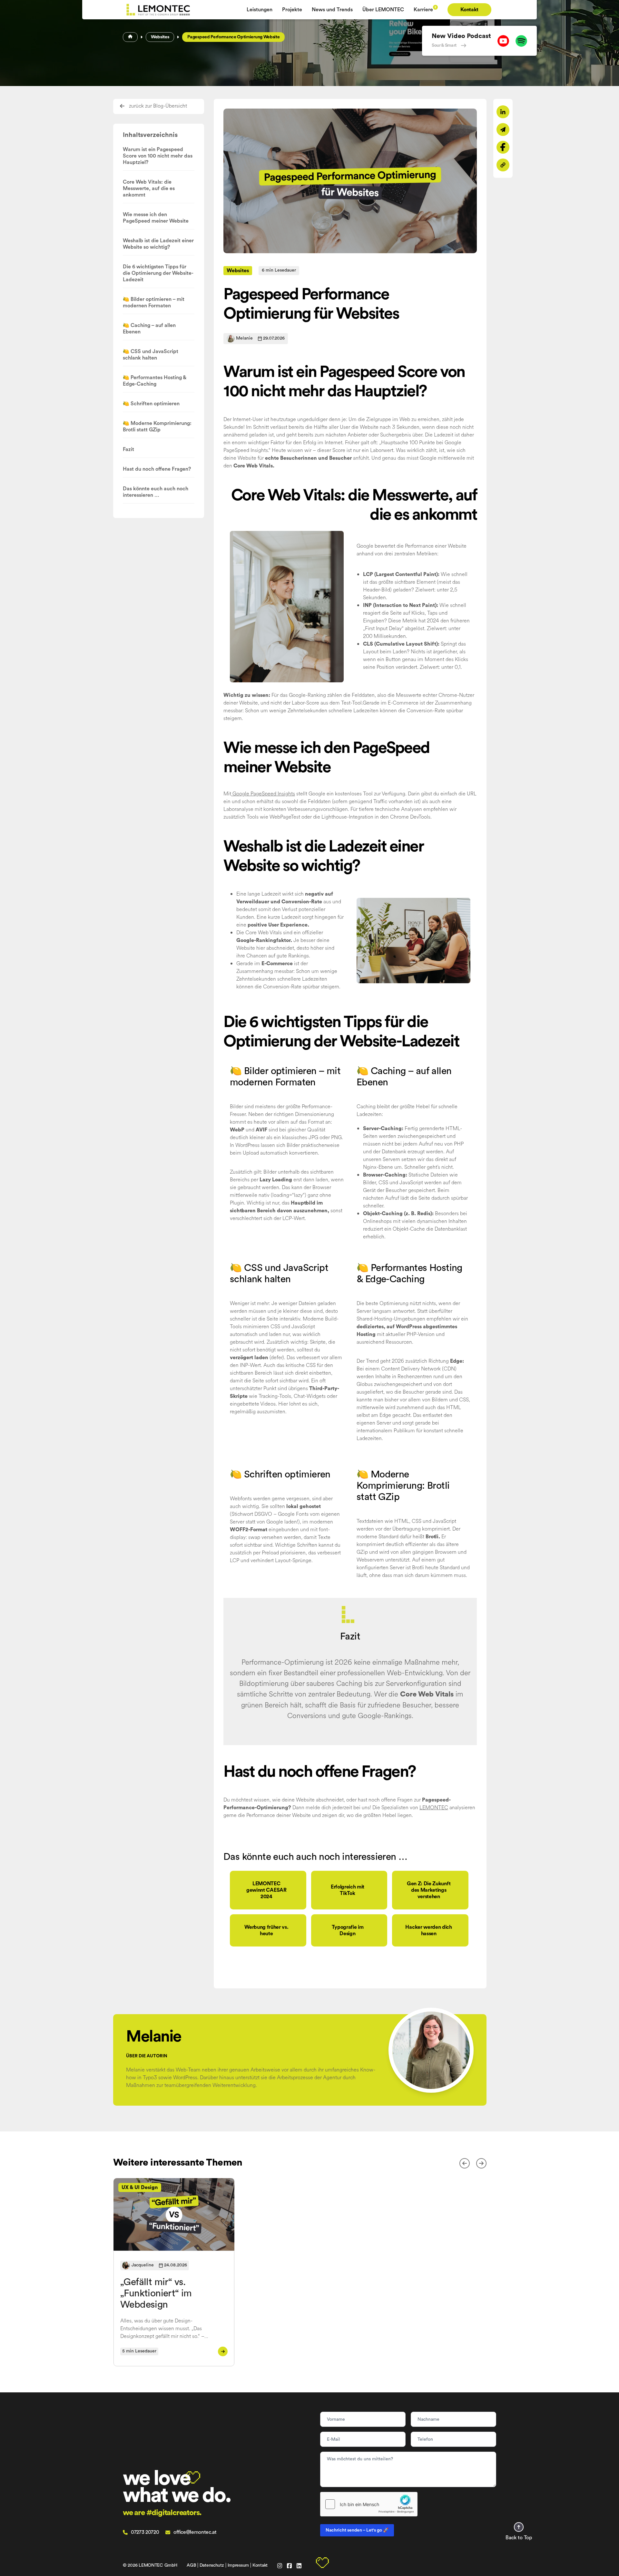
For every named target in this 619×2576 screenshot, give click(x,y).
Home (130, 37)
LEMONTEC (434, 1807)
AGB (191, 2565)
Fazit (128, 449)
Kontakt (260, 2565)
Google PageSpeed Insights (263, 794)
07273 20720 (145, 2532)
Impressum (238, 2565)
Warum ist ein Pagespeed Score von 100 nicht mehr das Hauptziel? (158, 156)
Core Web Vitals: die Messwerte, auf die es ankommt (149, 188)
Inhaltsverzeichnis (150, 135)
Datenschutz (212, 2565)
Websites (160, 37)
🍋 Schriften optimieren (151, 404)
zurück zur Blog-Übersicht (158, 106)
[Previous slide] (465, 2163)
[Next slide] (481, 2163)
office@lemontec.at (195, 2532)
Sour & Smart (444, 45)
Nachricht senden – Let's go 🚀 (357, 2530)
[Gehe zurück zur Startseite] (182, 10)
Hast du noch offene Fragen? (157, 469)
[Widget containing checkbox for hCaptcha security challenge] (369, 2504)
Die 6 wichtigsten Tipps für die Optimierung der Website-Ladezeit (158, 273)
